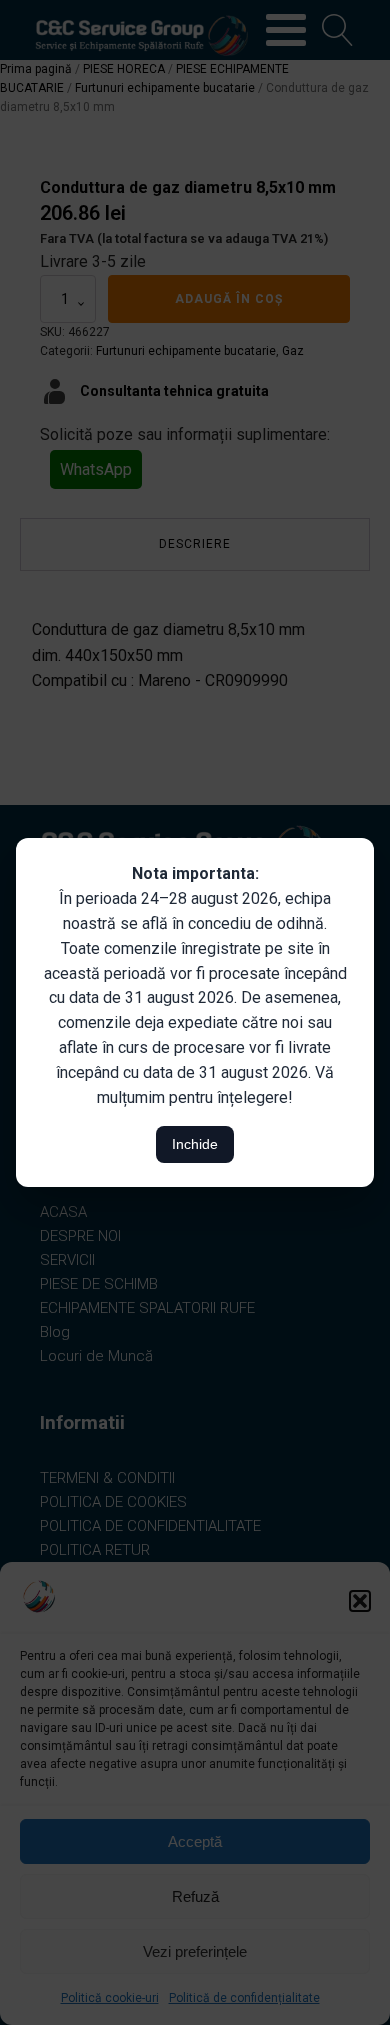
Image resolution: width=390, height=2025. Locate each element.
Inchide (195, 1144)
